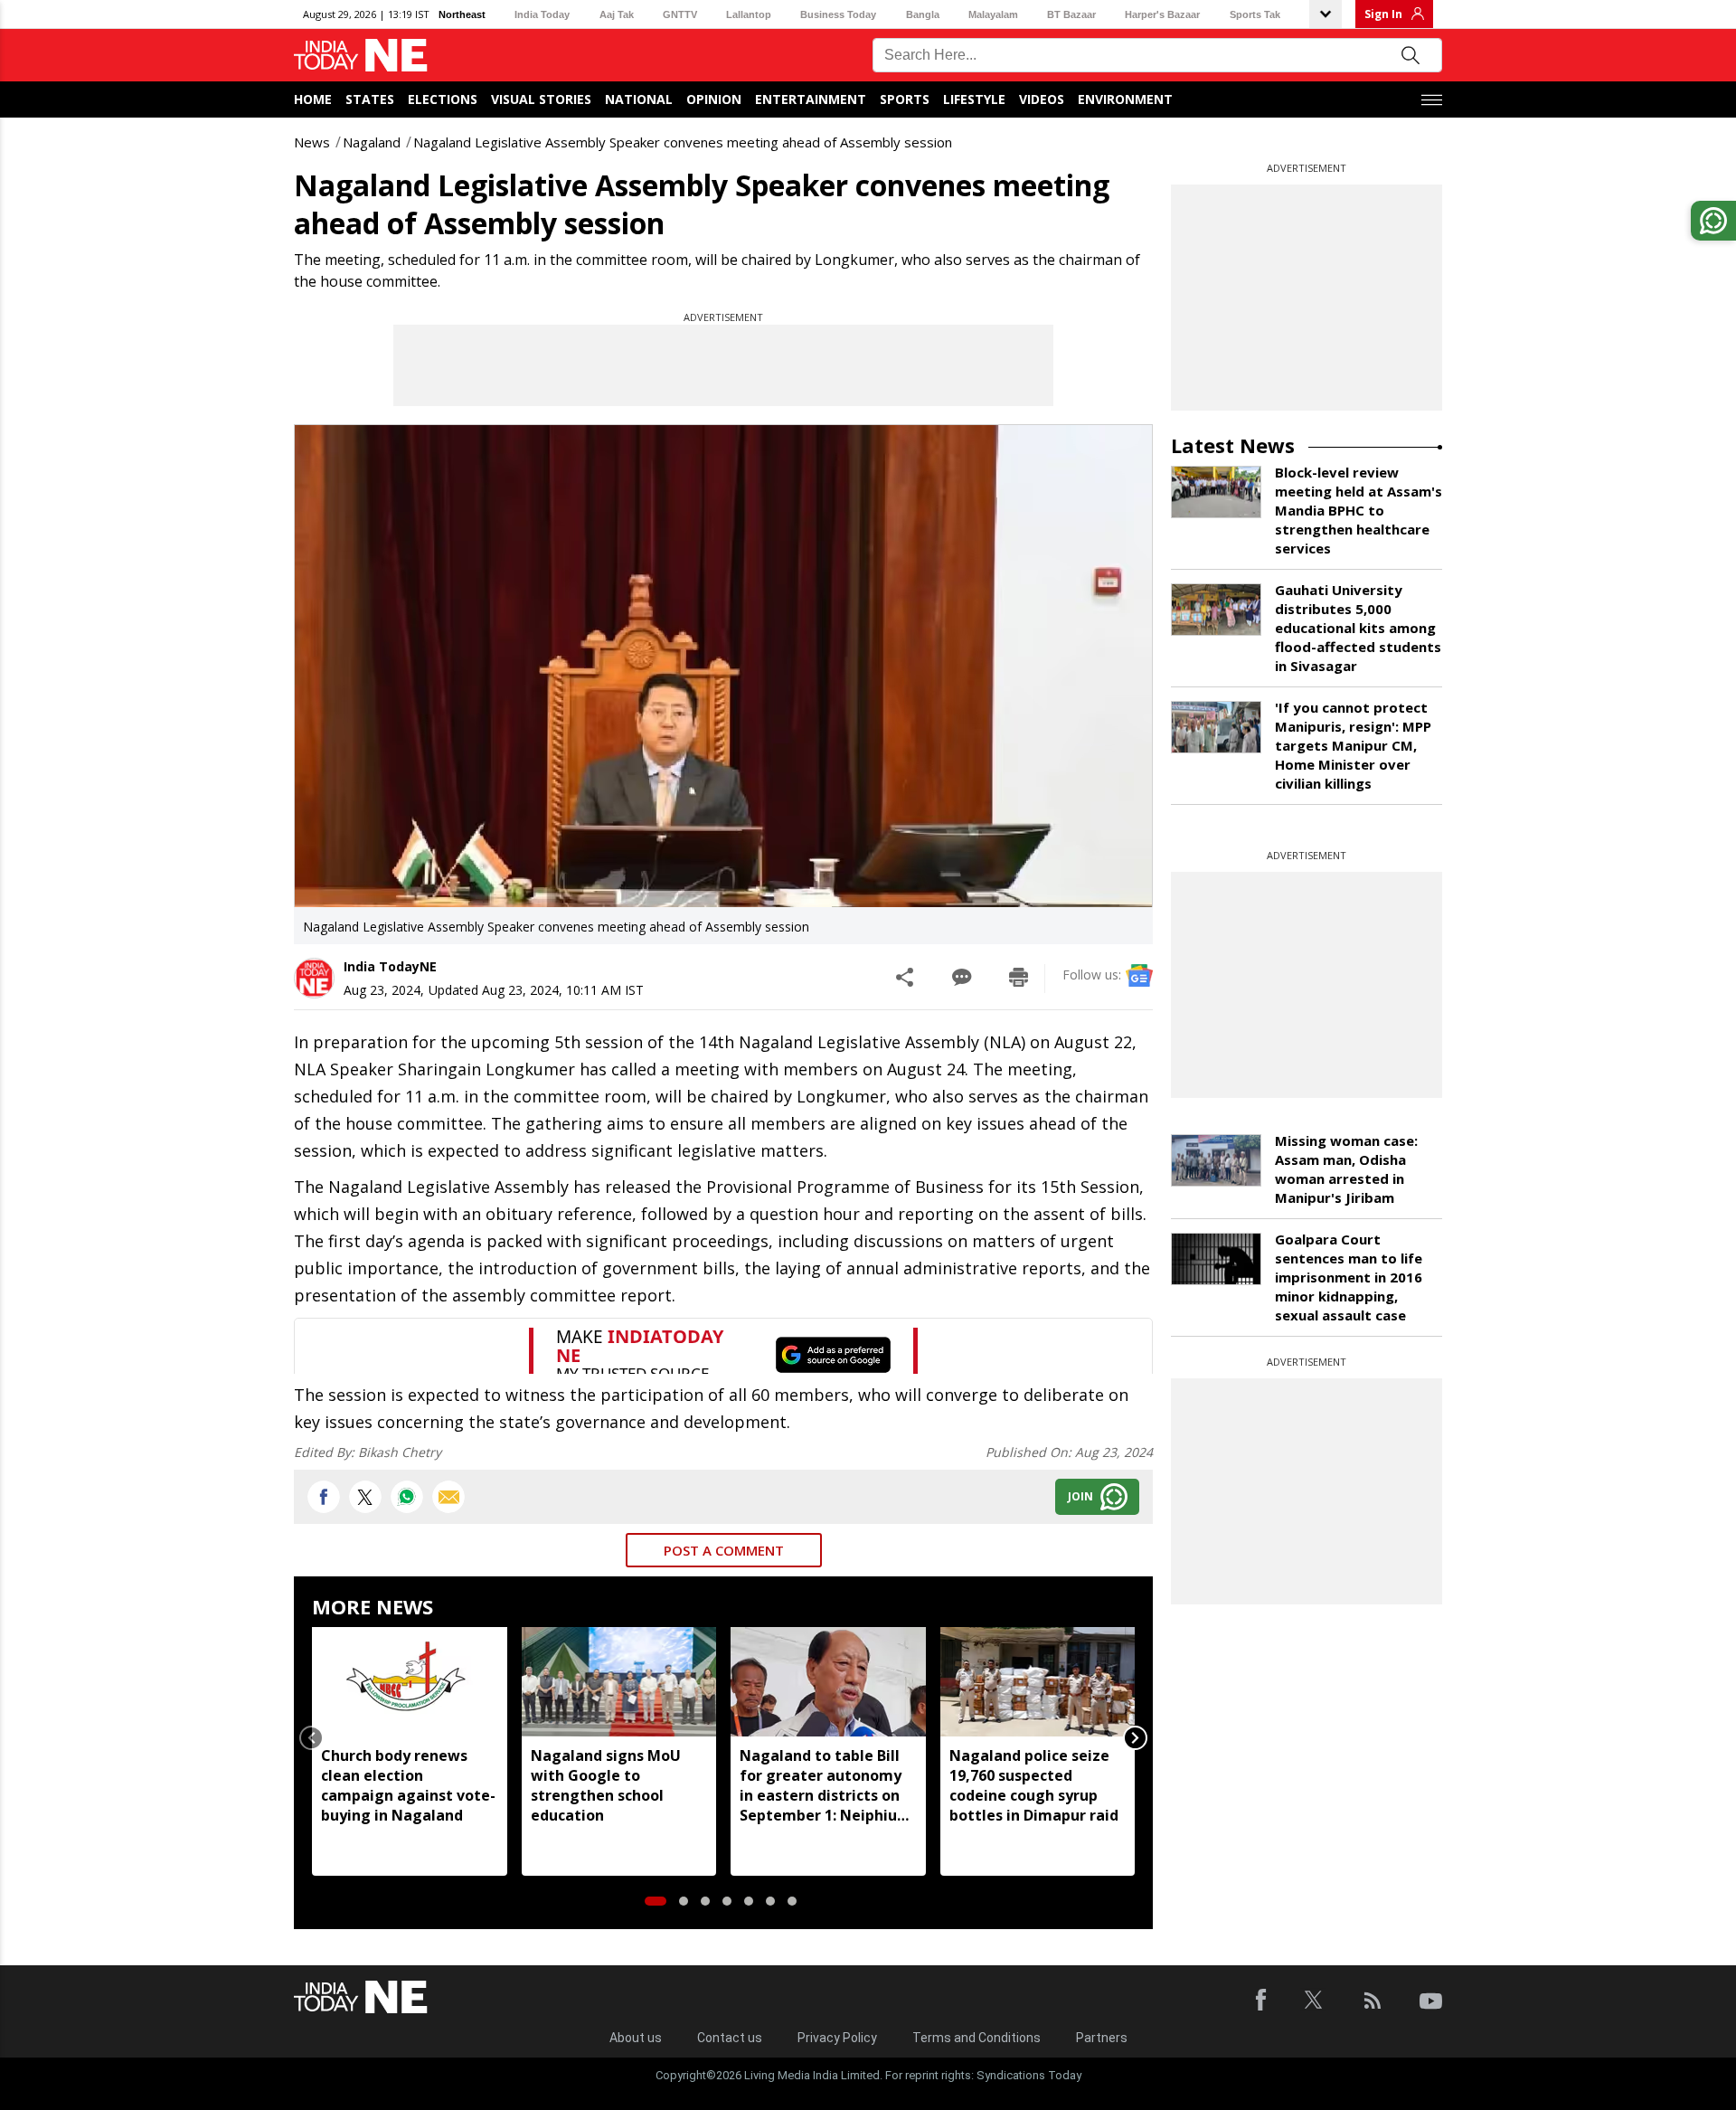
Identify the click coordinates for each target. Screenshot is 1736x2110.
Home (313, 99)
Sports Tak (1255, 14)
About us (636, 2038)
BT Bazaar (1071, 14)
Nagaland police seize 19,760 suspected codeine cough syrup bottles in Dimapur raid (1034, 1785)
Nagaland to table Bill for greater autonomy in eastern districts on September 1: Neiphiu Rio (821, 1785)
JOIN (1080, 1496)
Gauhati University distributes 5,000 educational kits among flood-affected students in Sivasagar (1358, 628)
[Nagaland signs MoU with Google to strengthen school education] (619, 1682)
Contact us (730, 2038)
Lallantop (749, 14)
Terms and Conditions (976, 2038)
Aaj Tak (617, 14)
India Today (542, 14)
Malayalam (993, 14)
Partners (1102, 2038)
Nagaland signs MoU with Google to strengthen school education (606, 1785)
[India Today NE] (361, 56)
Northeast (462, 14)
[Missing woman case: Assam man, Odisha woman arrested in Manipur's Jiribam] (1216, 1160)
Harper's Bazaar (1162, 14)
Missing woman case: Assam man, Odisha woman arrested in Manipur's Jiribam (1346, 1169)
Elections (443, 99)
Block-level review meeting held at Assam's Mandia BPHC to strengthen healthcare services (1359, 510)
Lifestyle (974, 99)
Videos (1042, 99)
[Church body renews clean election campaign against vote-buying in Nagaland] (410, 1682)
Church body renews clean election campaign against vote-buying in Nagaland (408, 1785)
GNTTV (680, 14)
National (639, 99)
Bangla (923, 14)
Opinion (714, 99)
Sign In (1383, 14)
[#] (407, 1497)
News (312, 142)
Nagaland (372, 142)
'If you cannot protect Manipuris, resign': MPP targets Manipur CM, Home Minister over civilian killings (1353, 745)
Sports (905, 99)
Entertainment (811, 99)
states (370, 99)
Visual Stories (541, 99)
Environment (1125, 99)
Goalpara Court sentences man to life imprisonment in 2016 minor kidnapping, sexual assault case (1349, 1277)
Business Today (838, 14)
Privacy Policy (837, 2038)
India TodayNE (390, 966)
